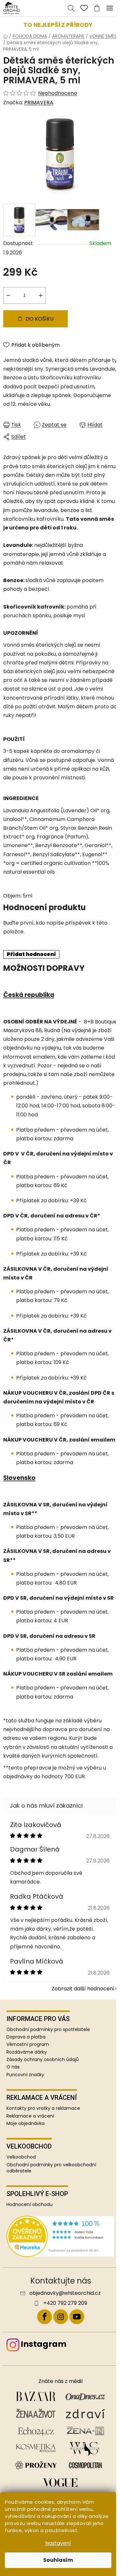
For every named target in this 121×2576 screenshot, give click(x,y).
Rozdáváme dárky (27, 2052)
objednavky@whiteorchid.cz (65, 2293)
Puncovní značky (25, 2075)
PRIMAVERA (39, 103)
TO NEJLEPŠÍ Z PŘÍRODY (58, 25)
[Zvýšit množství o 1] (41, 295)
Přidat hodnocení (31, 954)
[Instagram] (61, 2317)
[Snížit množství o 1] (8, 295)
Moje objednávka (25, 2124)
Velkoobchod (21, 2157)
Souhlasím (58, 2560)
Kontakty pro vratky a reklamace (43, 2108)
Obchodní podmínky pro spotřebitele (48, 2029)
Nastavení (58, 2543)
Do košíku (40, 319)
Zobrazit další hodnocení (83, 1989)
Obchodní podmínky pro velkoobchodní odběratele (51, 2168)
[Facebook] (45, 2317)
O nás (13, 2067)
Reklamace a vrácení (30, 2116)
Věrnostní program (28, 2044)
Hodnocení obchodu (30, 2205)
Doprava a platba (26, 2037)
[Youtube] (77, 2317)
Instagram (44, 2344)
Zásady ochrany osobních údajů (43, 2059)
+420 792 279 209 (65, 2303)
